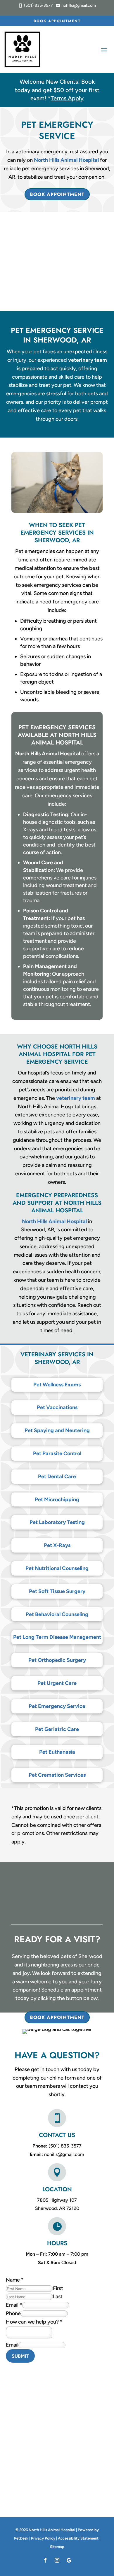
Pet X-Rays (57, 1545)
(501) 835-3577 (65, 2146)
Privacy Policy (43, 2538)
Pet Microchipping (57, 1499)
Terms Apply (67, 98)
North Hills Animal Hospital (66, 160)
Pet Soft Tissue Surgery (57, 1591)
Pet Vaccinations (57, 1407)
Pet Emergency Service (57, 1706)
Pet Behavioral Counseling (57, 1614)
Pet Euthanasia (57, 1752)
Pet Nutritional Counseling (57, 1568)
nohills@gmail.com (64, 2154)
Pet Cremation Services (57, 1775)
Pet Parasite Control (57, 1453)
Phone (13, 2313)
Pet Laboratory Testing (57, 1522)
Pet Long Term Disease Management (57, 1637)
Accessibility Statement (78, 2538)
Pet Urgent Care (57, 1683)
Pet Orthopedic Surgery (57, 1660)
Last (58, 2296)
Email (14, 2305)
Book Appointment (57, 21)
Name (15, 2280)
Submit (20, 2356)
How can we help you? (34, 2322)
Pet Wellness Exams (57, 1385)
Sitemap (57, 2547)
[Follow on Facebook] (45, 2560)
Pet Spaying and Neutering (57, 1430)
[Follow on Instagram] (57, 2560)
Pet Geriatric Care (57, 1729)
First (58, 2288)
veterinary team (88, 360)
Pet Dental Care (57, 1476)
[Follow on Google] (69, 2560)
